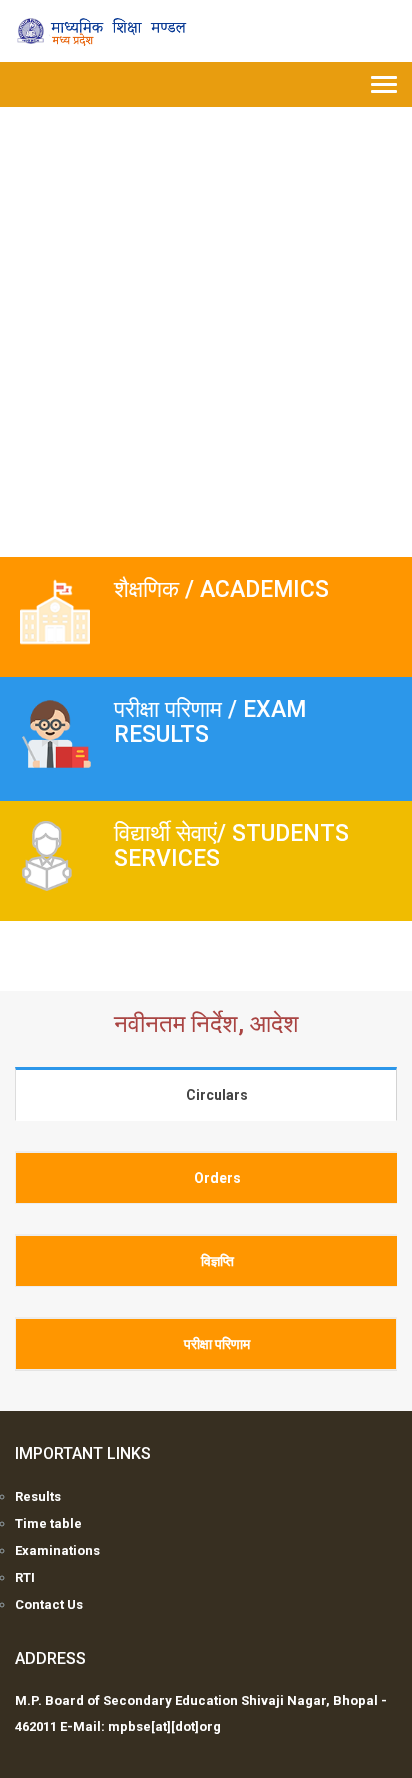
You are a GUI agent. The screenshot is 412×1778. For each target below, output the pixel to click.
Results (38, 1496)
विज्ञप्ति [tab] (217, 1261)
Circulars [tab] (217, 1095)
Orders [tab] (217, 1178)
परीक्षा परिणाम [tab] (217, 1344)
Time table (48, 1523)
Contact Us (49, 1604)
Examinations (57, 1550)
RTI (25, 1577)
